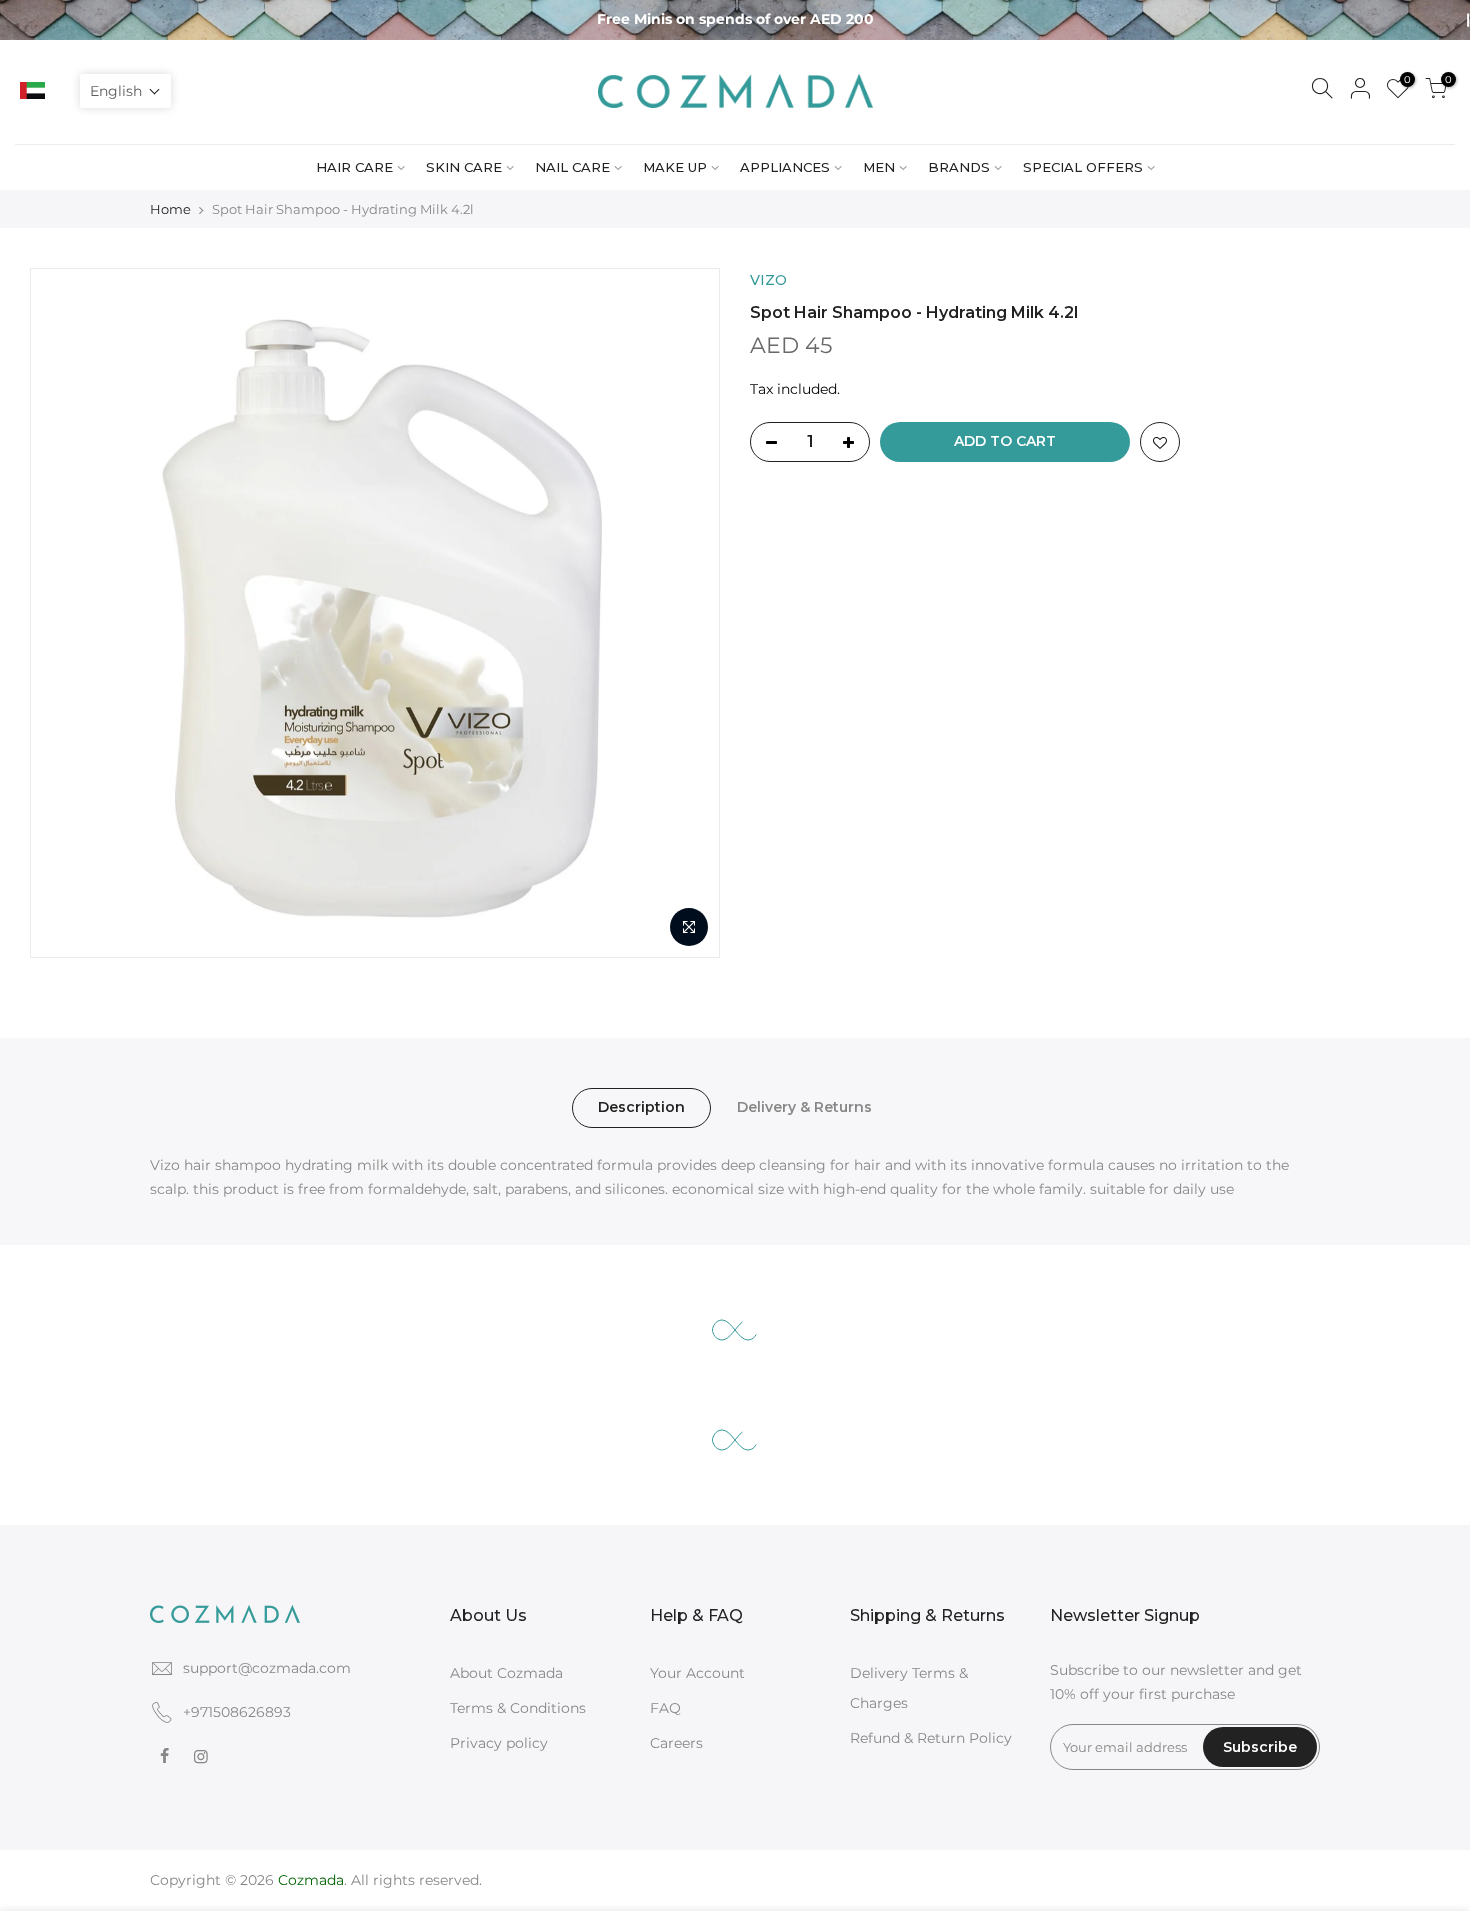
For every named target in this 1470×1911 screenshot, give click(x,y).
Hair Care (354, 167)
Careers (676, 1743)
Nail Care (572, 167)
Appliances (785, 167)
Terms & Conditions (518, 1708)
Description (641, 1107)
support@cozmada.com (267, 1668)
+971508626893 (237, 1712)
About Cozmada (506, 1673)
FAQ (665, 1708)
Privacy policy (499, 1743)
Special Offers (1083, 167)
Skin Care (464, 167)
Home (170, 209)
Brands (959, 167)
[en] (61, 91)
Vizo (768, 280)
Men (879, 167)
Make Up (675, 167)
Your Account (697, 1673)
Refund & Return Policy (931, 1738)
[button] (125, 91)
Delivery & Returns (804, 1107)
